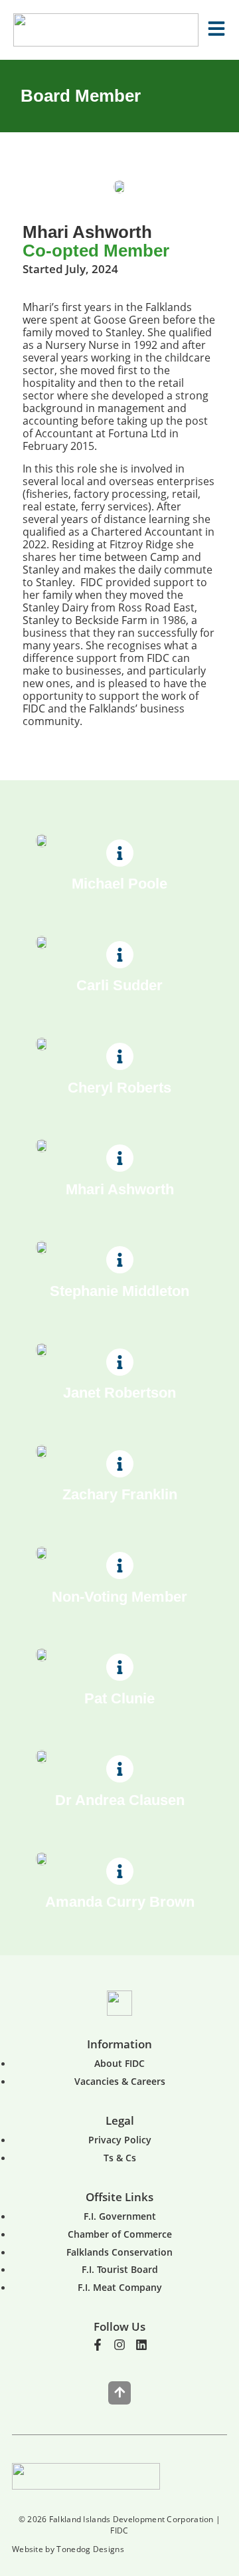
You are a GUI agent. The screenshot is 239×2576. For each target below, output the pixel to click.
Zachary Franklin (120, 1494)
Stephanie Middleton (119, 1291)
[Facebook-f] (98, 2345)
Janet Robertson (119, 1393)
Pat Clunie (119, 1698)
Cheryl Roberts (119, 1088)
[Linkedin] (141, 2345)
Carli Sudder (119, 985)
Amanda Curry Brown (120, 1902)
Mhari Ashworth (120, 1189)
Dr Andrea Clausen (120, 1800)
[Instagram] (119, 2345)
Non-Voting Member (119, 1597)
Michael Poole (119, 884)
